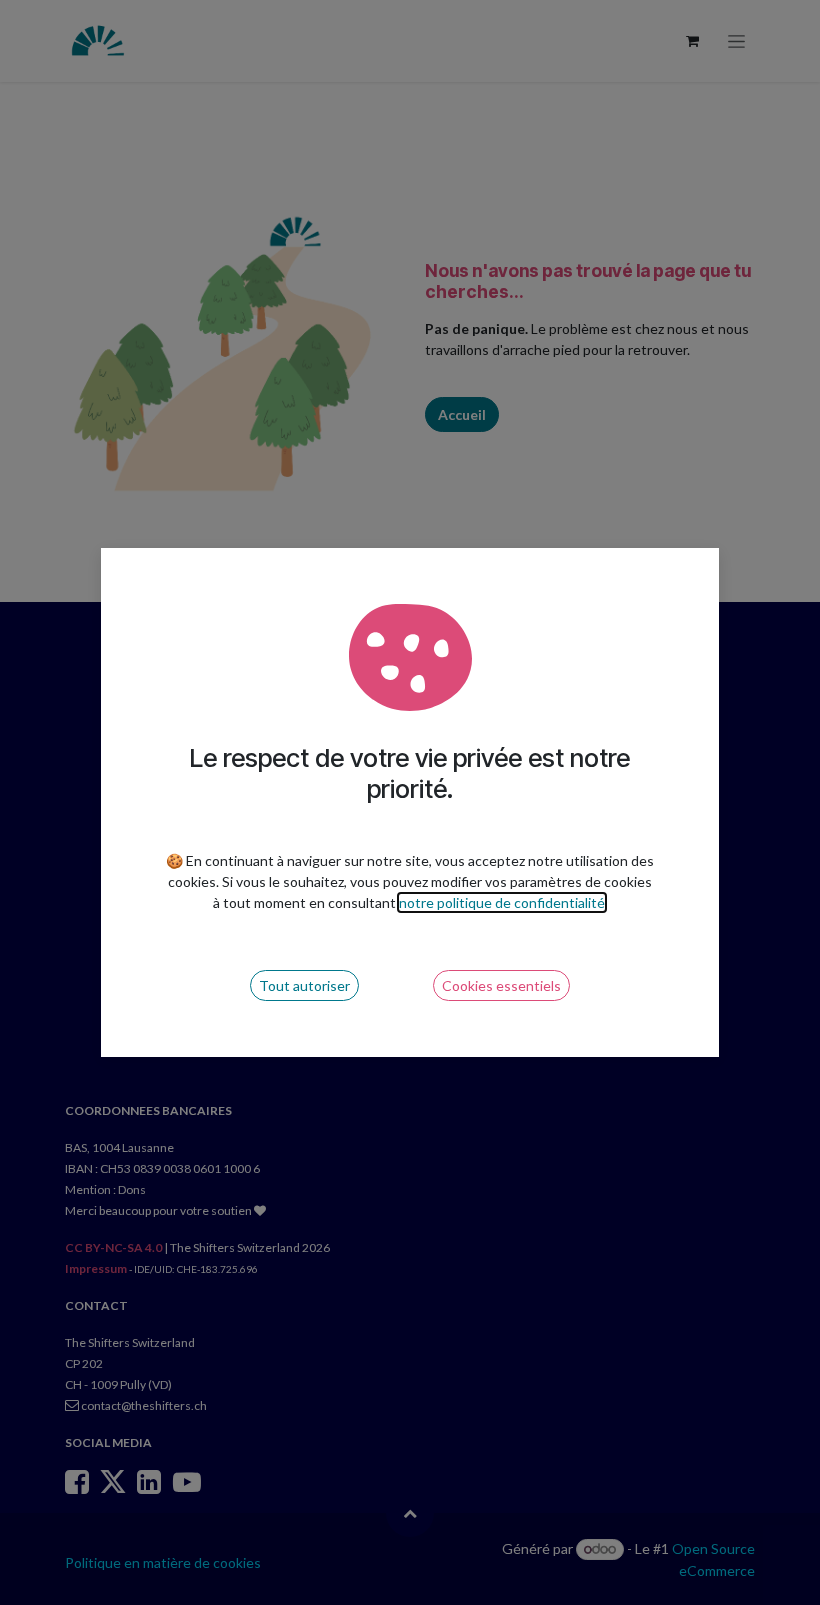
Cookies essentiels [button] (501, 985)
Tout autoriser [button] (304, 985)
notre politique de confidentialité (502, 902)
